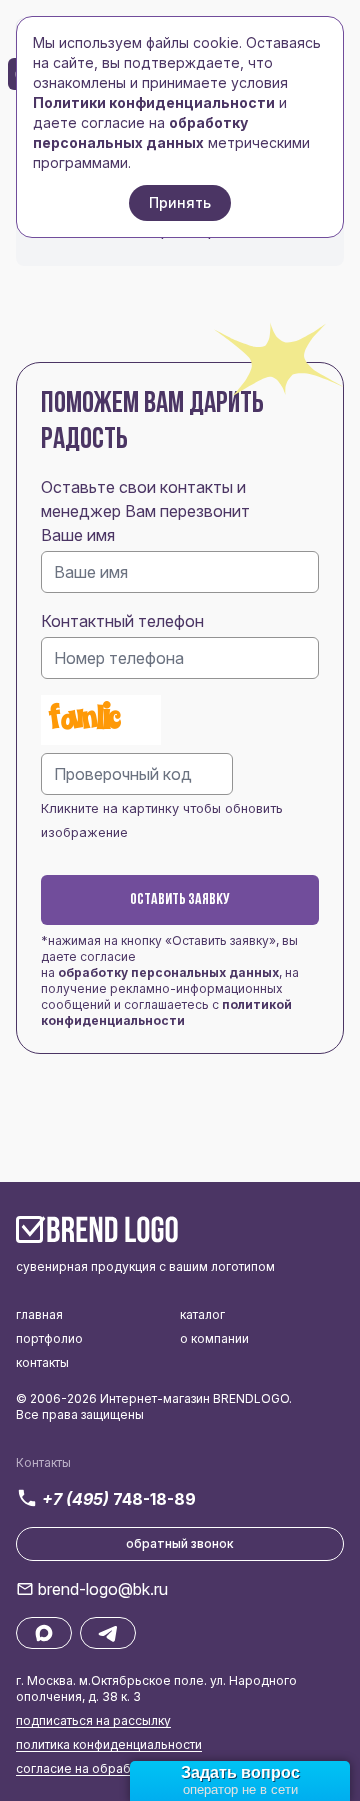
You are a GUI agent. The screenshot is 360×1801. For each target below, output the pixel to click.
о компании (214, 1338)
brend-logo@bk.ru (103, 1589)
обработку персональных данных (168, 972)
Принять (180, 202)
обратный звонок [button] (180, 1543)
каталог (202, 1314)
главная (39, 1314)
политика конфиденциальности (109, 1744)
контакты (42, 1362)
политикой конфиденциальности (166, 1012)
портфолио (49, 1338)
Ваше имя (78, 535)
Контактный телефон (122, 621)
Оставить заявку (180, 900)
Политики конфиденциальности (154, 102)
